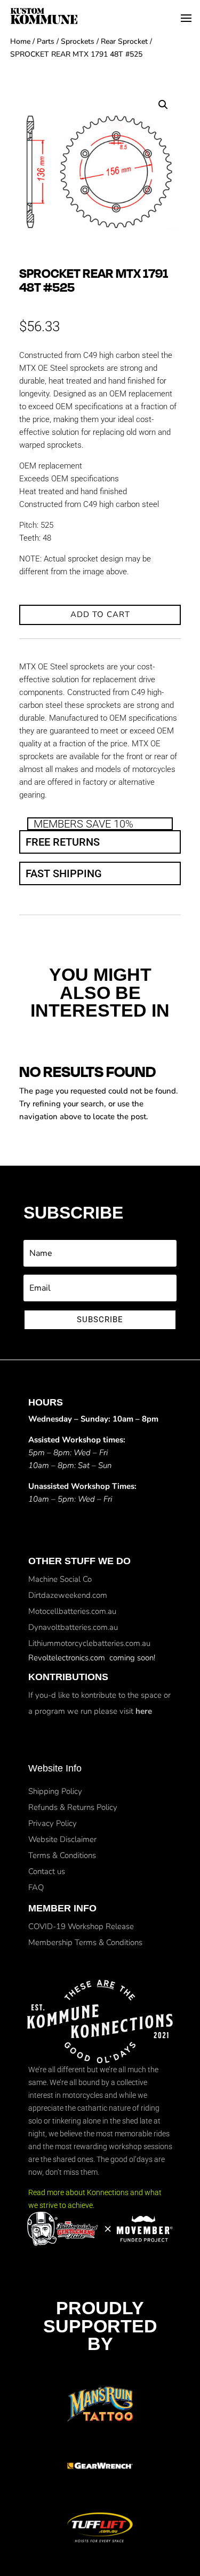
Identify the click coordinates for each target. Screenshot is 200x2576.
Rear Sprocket (124, 41)
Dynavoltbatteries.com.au (73, 1627)
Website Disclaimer (62, 1839)
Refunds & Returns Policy (73, 1807)
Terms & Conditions (62, 1855)
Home (20, 41)
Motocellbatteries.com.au (72, 1611)
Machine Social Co (60, 1579)
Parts (46, 41)
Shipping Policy (55, 1791)
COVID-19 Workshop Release (81, 1926)
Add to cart (100, 614)
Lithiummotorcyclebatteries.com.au (89, 1643)
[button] (163, 105)
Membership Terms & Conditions (85, 1942)
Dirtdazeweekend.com (68, 1595)
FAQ (36, 1887)
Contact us (47, 1871)
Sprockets (78, 41)
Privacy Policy (53, 1823)
